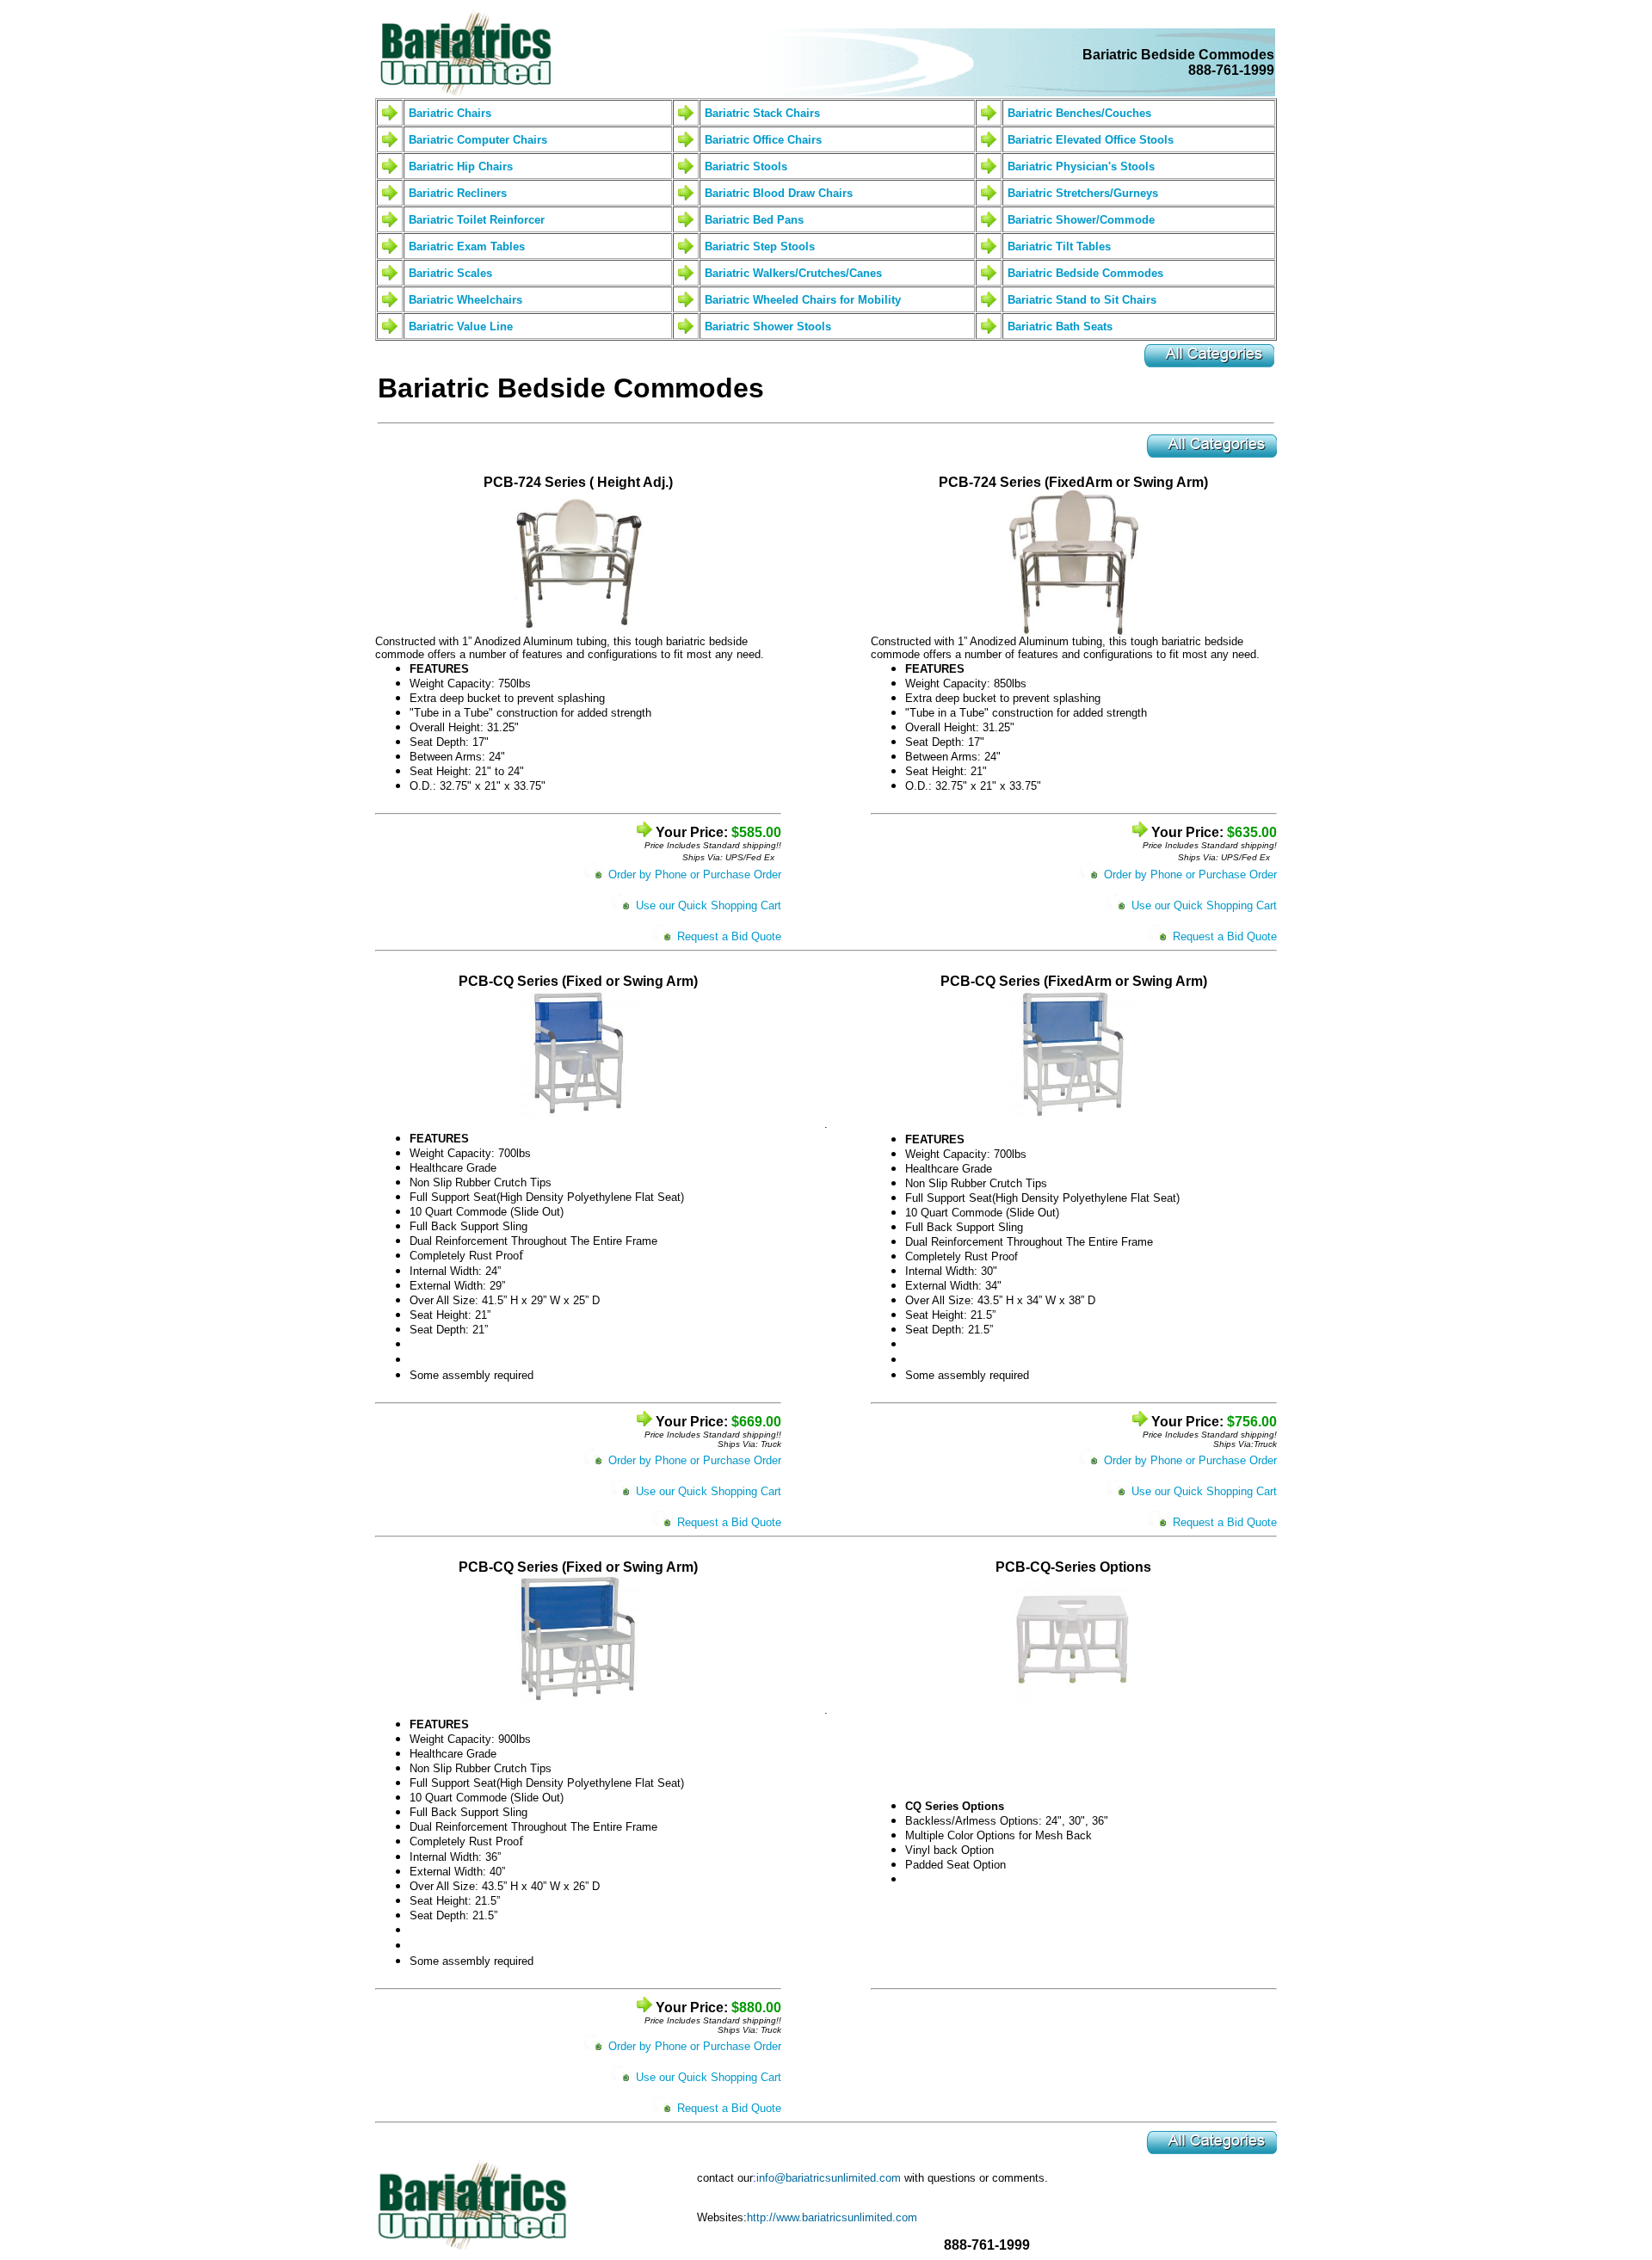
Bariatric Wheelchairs (465, 300)
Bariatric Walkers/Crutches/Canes (793, 273)
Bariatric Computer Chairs (478, 140)
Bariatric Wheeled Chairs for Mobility (803, 300)
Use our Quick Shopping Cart (709, 905)
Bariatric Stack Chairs (762, 113)
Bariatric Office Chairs (763, 140)
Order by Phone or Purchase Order (695, 874)
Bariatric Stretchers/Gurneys (1083, 193)
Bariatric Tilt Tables (1059, 246)
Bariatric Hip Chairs (461, 166)
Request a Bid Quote (729, 936)
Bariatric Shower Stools (768, 326)
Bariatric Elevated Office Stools (1091, 140)
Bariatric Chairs (450, 113)
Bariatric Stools (746, 166)
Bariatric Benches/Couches (1079, 113)
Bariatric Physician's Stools (1081, 166)
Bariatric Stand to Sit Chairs (1082, 300)
